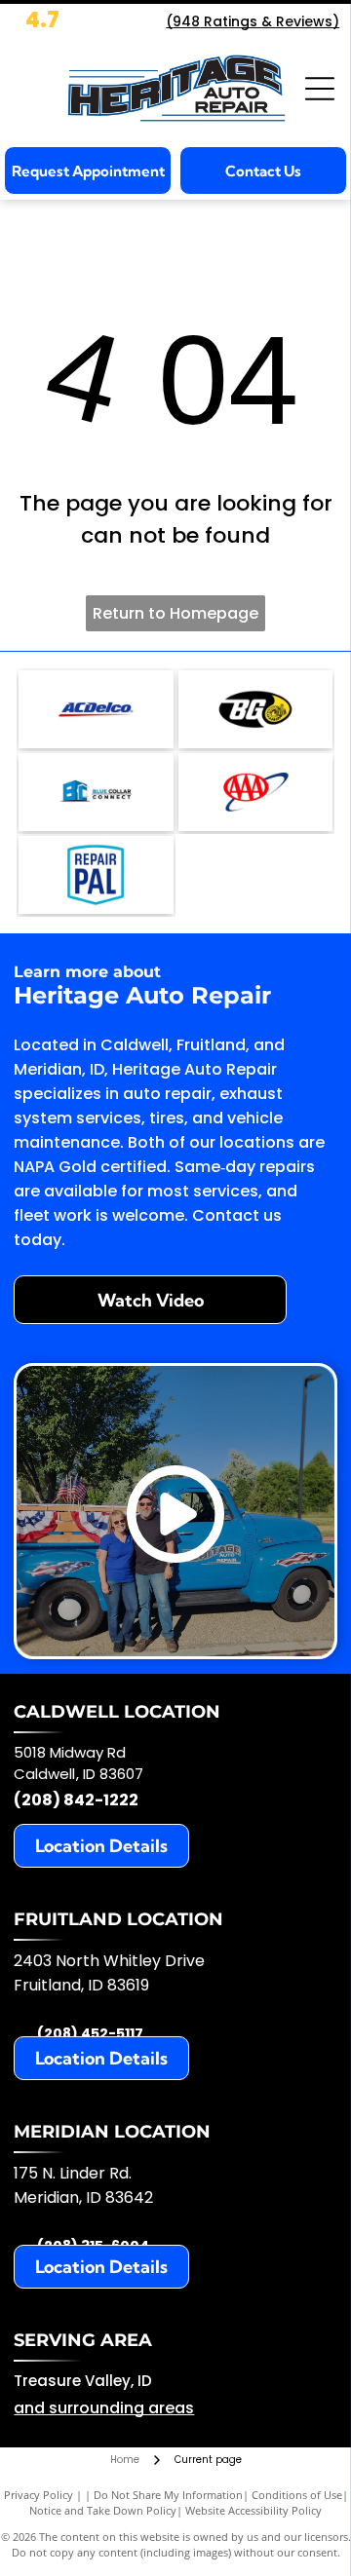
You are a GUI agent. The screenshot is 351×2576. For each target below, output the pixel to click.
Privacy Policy (39, 2495)
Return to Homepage (175, 613)
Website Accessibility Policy (253, 2510)
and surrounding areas (104, 2408)
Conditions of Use (297, 2495)
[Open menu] (320, 89)
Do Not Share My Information (168, 2495)
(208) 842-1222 (76, 1800)
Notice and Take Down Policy (103, 2510)
